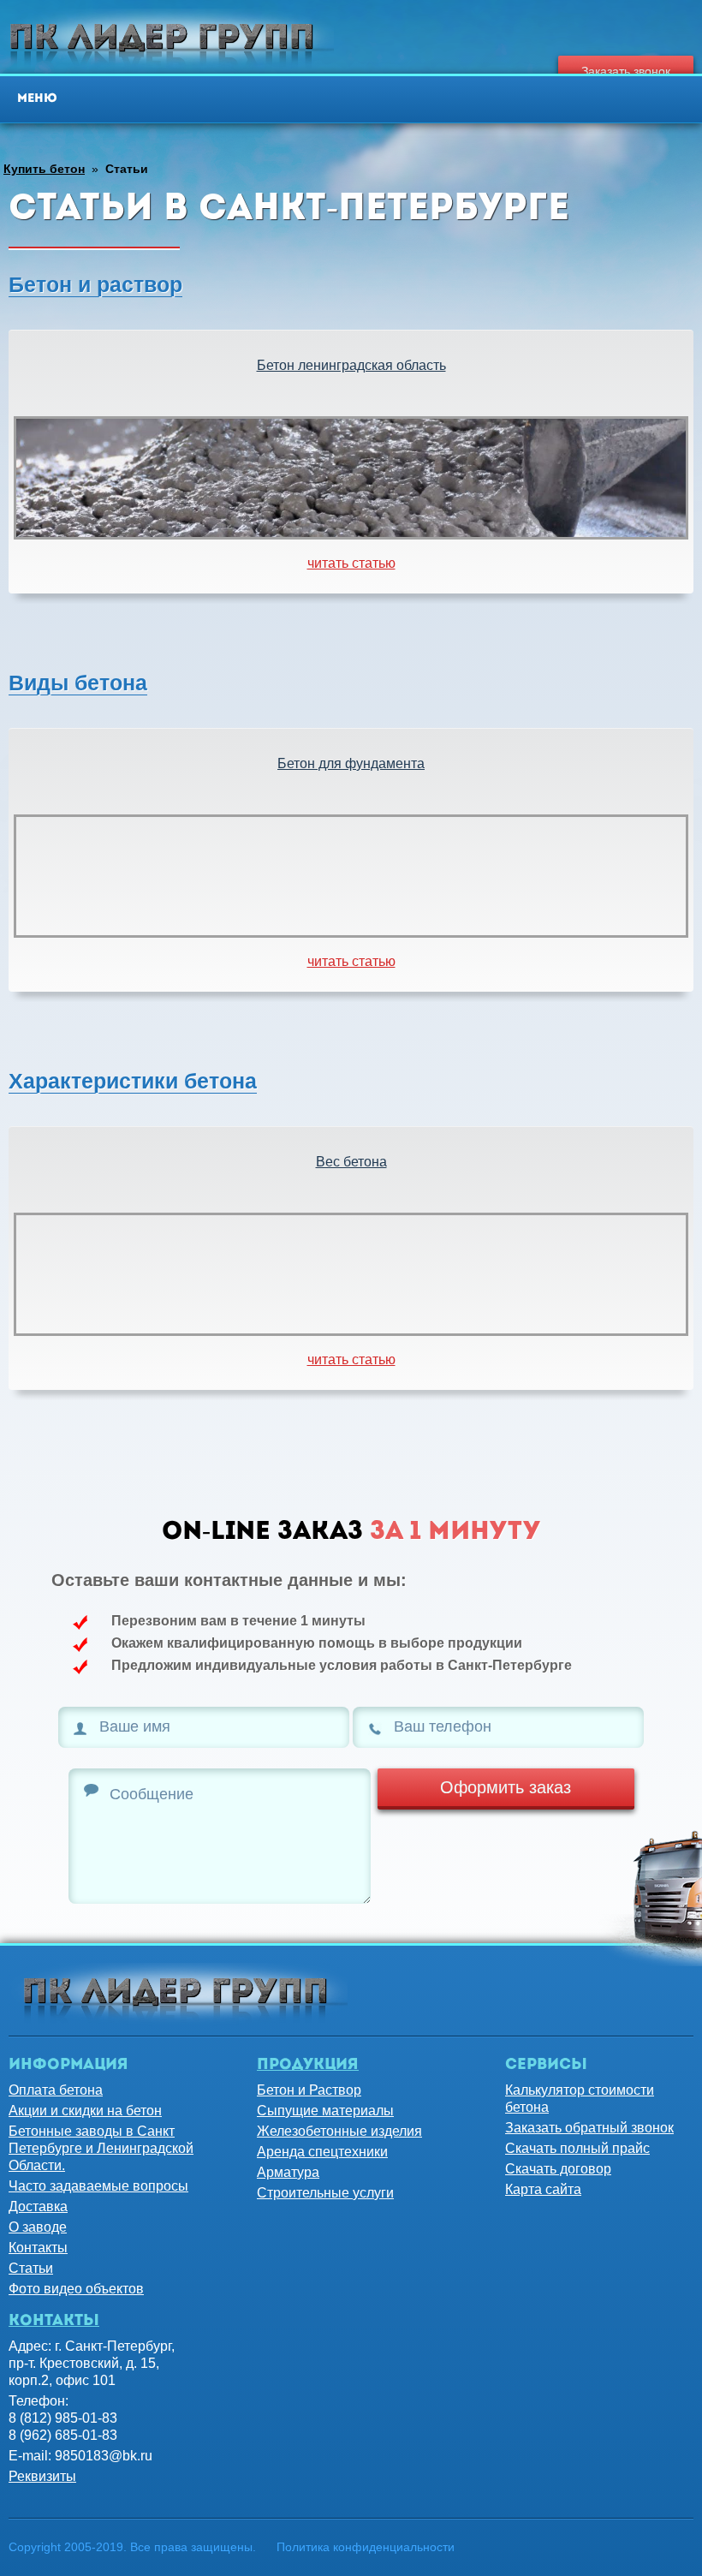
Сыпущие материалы (325, 2111)
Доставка (38, 2206)
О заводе (38, 2227)
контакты (54, 2322)
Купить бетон (44, 169)
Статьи (31, 2268)
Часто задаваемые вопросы (98, 2186)
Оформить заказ (506, 1787)
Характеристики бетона (133, 1081)
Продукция (308, 2066)
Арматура (288, 2172)
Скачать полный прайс (577, 2148)
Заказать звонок (626, 71)
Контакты (38, 2248)
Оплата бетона (56, 2090)
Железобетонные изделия (339, 2131)
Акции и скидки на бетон (85, 2111)
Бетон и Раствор (309, 2090)
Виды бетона (78, 683)
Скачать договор (558, 2169)
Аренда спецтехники (322, 2152)
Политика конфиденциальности (366, 2547)
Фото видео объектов (76, 2289)
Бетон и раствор (95, 284)
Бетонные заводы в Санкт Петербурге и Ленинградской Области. (101, 2148)
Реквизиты (42, 2476)
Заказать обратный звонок (589, 2128)
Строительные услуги (325, 2193)
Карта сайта (543, 2189)
